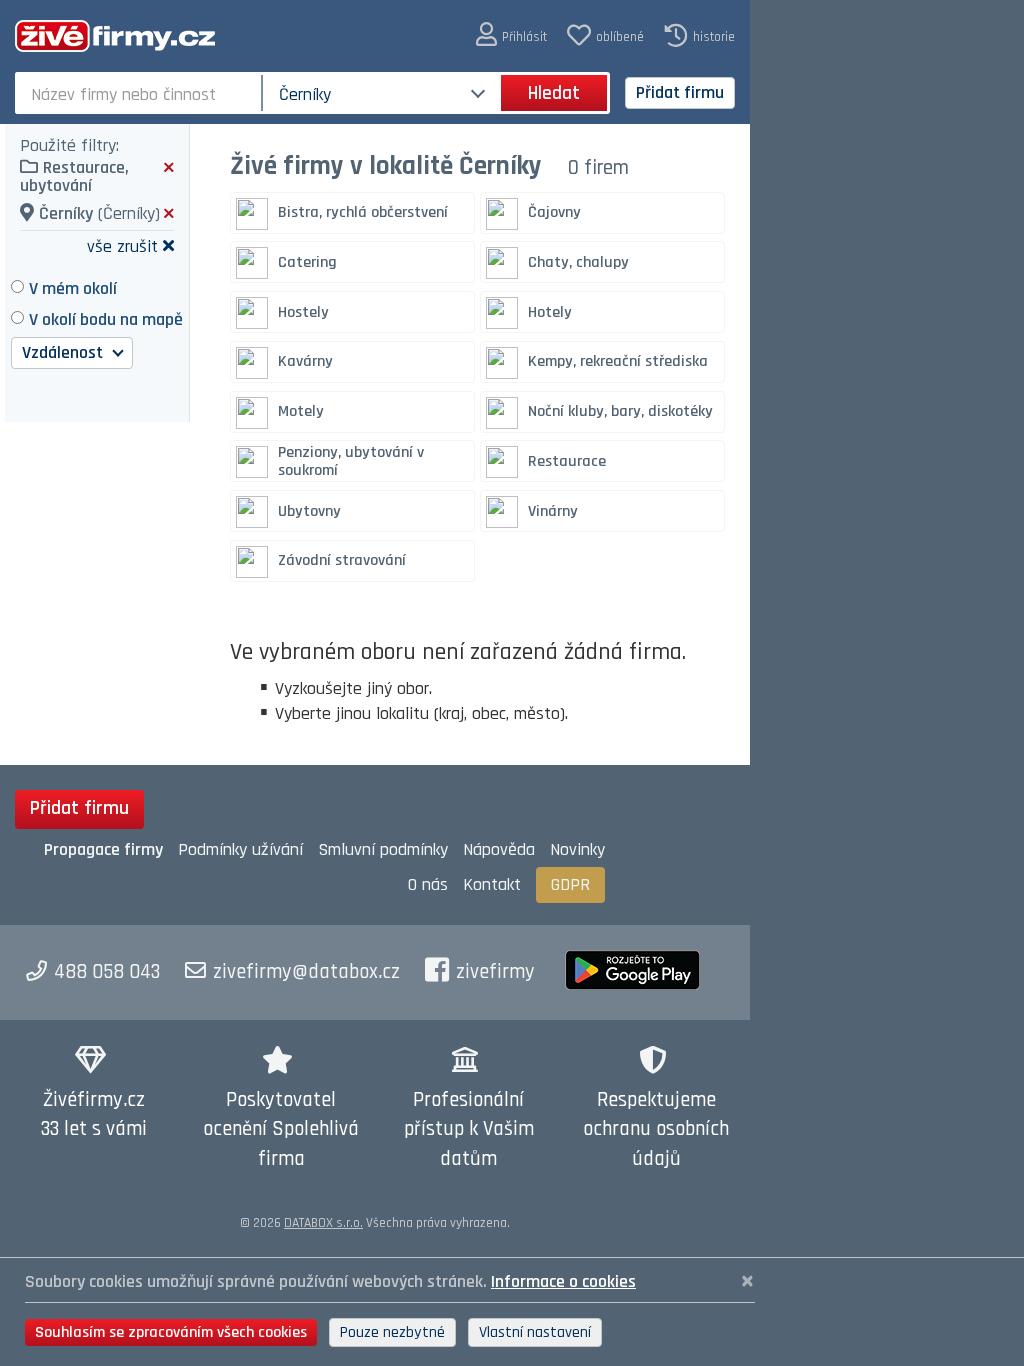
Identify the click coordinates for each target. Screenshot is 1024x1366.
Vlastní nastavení (535, 1332)
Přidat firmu (680, 92)
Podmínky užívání (240, 849)
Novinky (577, 849)
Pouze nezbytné (392, 1332)
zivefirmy (495, 972)
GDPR (570, 884)
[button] (511, 35)
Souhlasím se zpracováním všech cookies (171, 1332)
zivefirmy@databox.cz (306, 972)
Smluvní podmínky (383, 849)
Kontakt (492, 884)
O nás (428, 884)
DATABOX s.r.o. (323, 1223)
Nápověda (499, 849)
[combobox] (140, 93)
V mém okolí (73, 288)
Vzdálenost (64, 352)
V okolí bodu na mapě (106, 319)
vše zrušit (122, 245)
